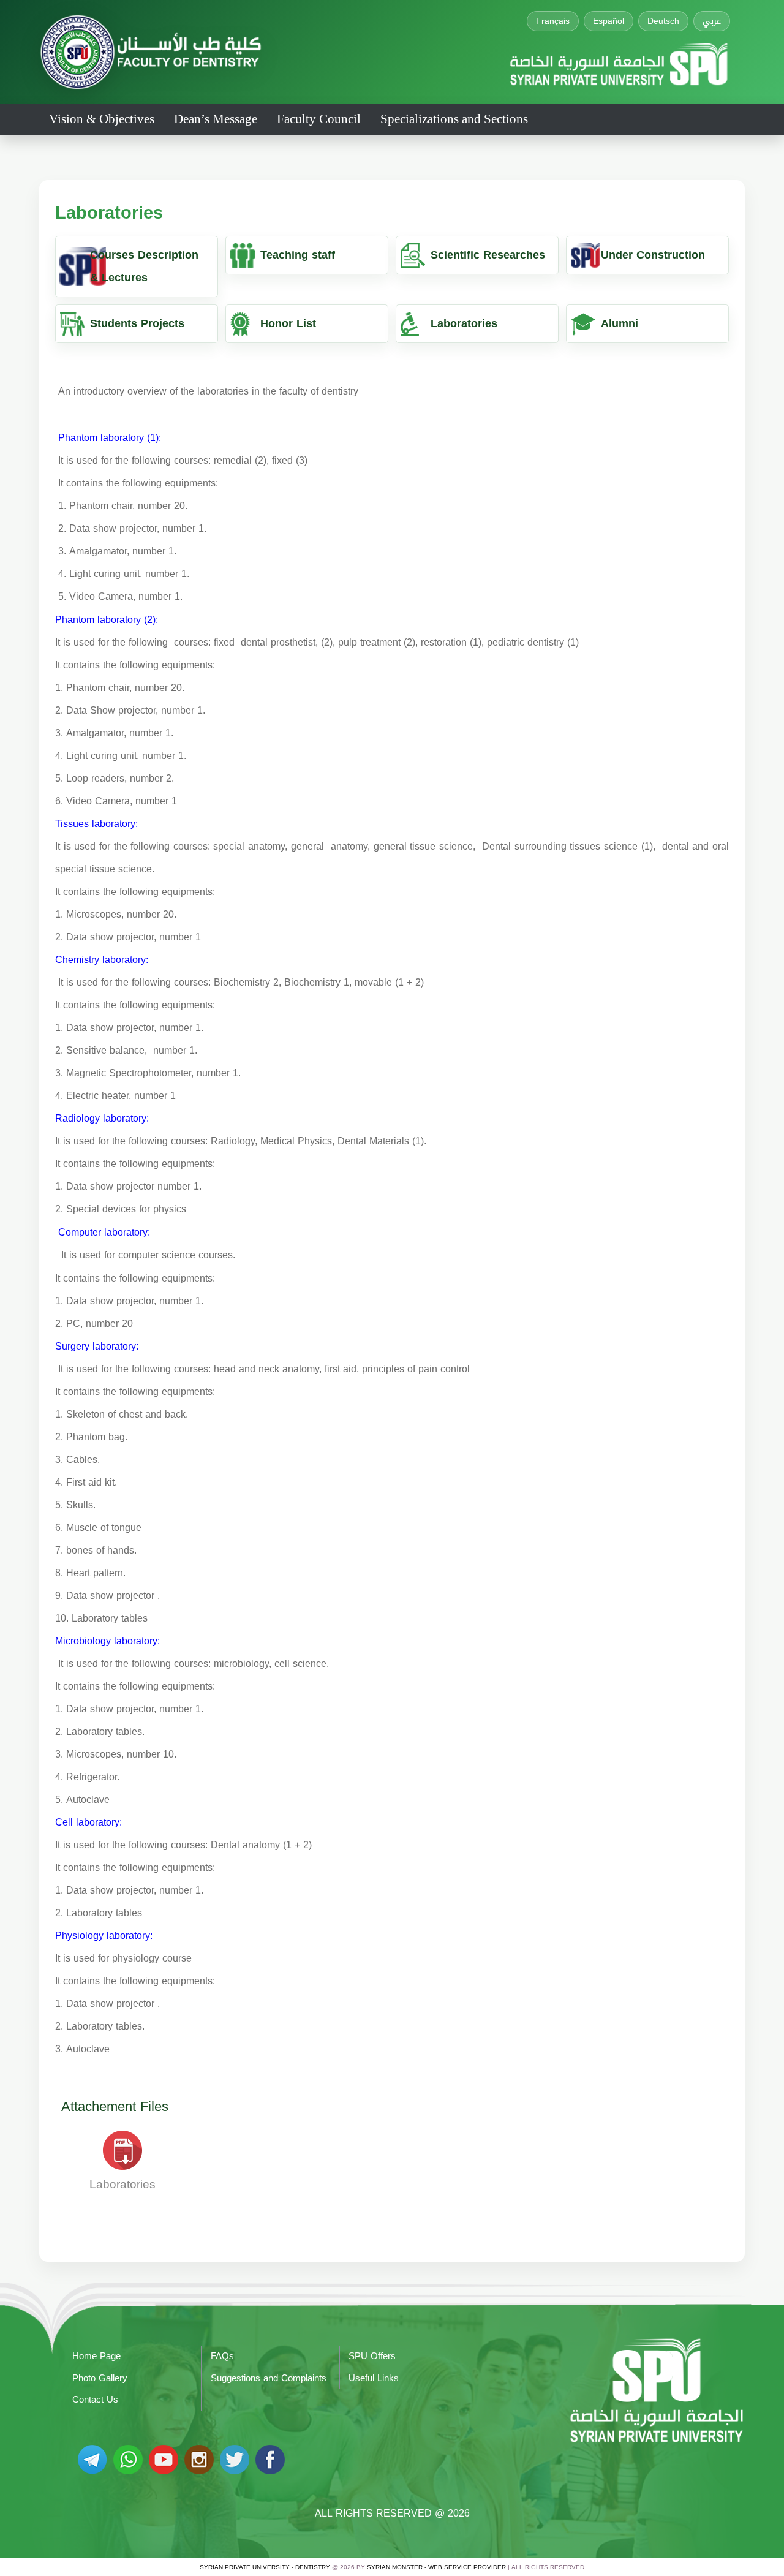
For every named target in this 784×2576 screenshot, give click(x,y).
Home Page (96, 2356)
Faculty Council (319, 119)
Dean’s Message (216, 119)
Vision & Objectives (102, 119)
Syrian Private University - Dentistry (265, 2567)
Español (609, 21)
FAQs (222, 2356)
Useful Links (374, 2378)
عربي (712, 21)
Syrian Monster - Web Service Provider (436, 2567)
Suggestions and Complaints (269, 2378)
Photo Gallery (100, 2378)
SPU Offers (372, 2356)
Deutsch (663, 21)
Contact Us (95, 2400)
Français (553, 21)
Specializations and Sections (454, 119)
